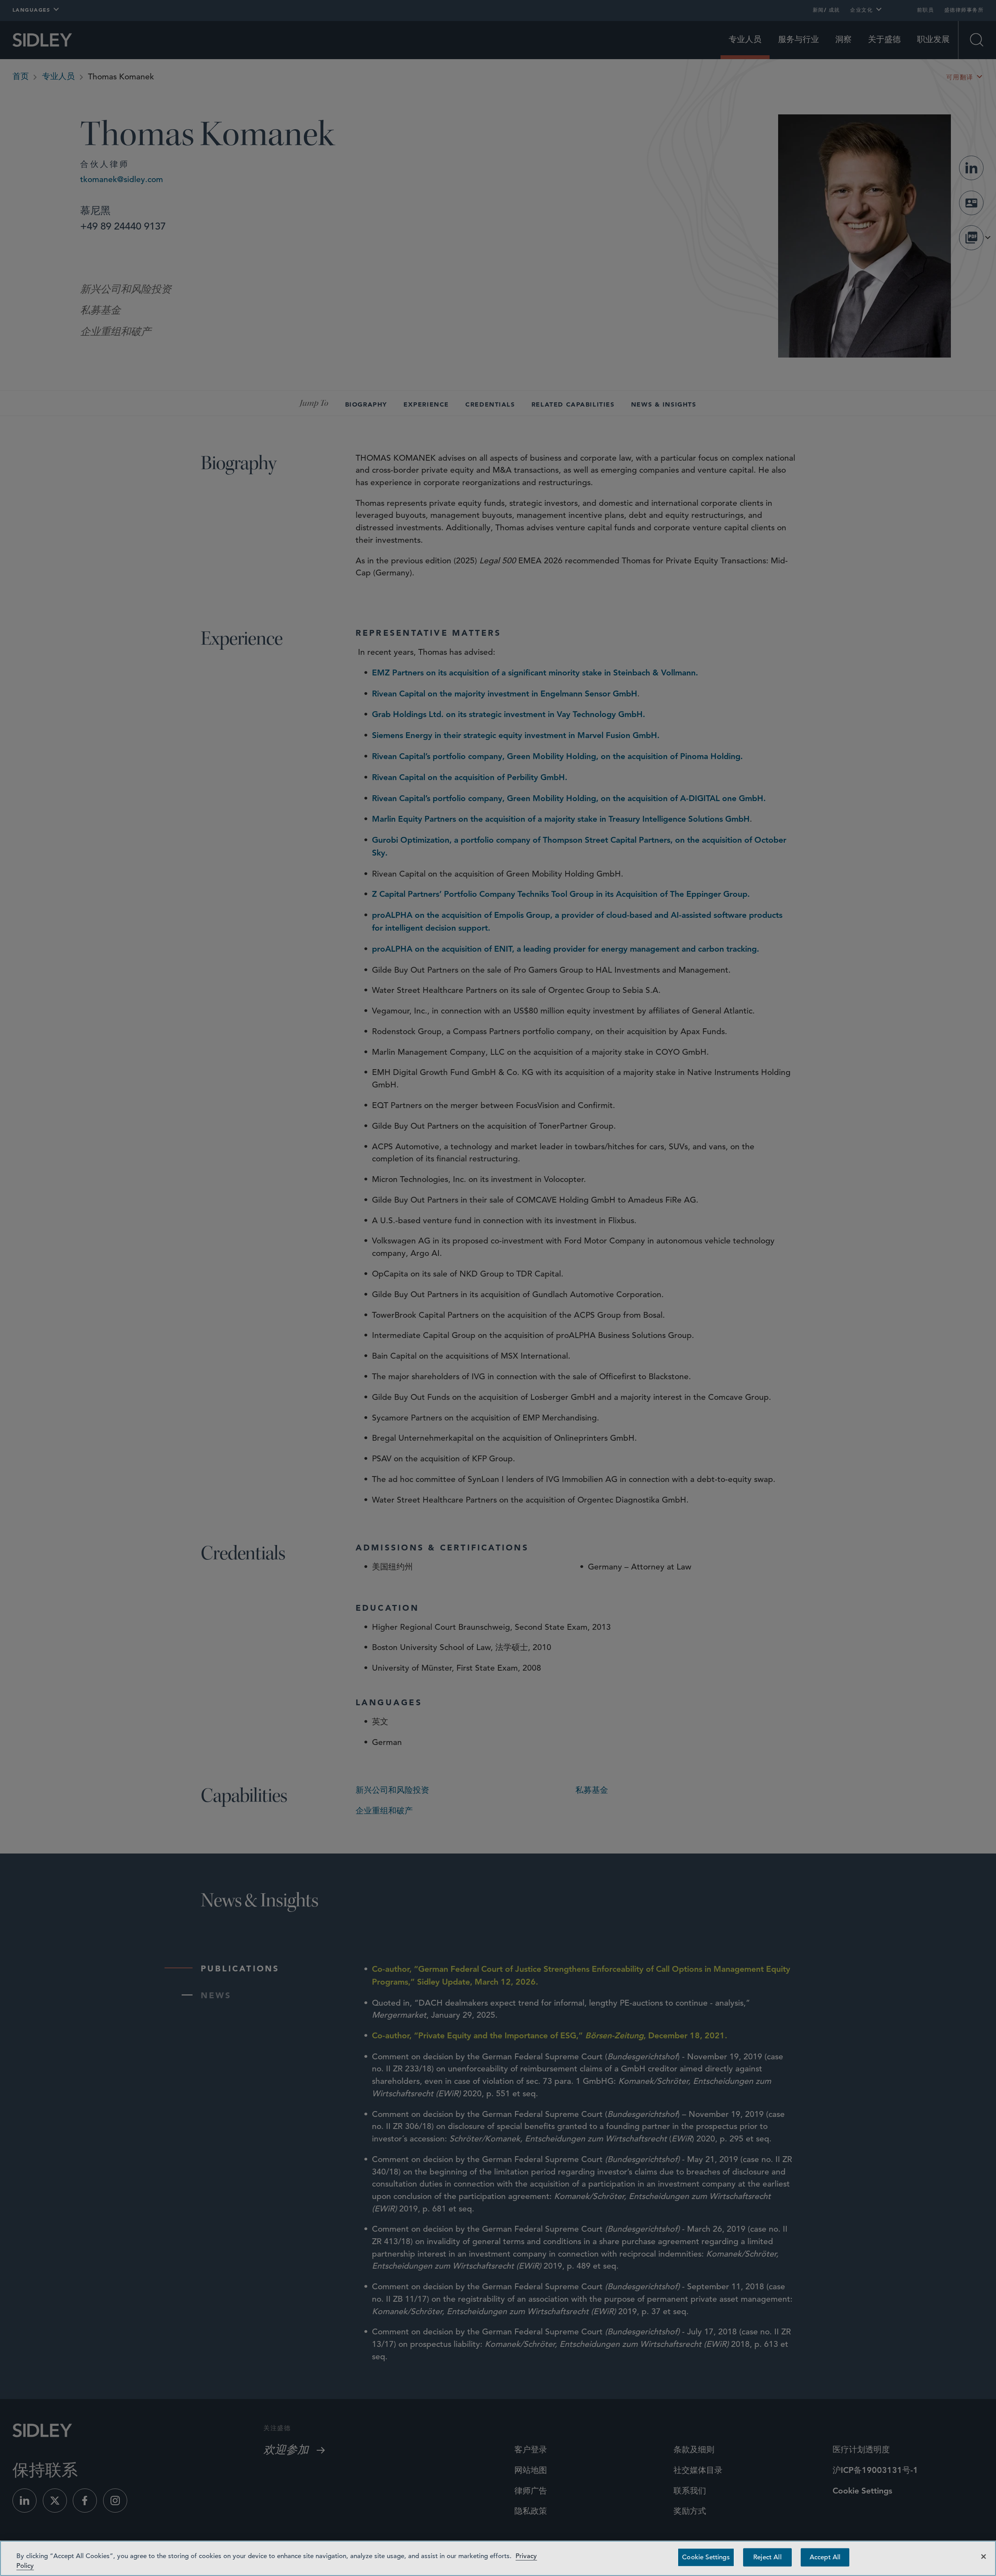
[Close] (984, 2557)
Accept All (825, 2557)
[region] (498, 2558)
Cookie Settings (706, 2557)
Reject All (767, 2557)
